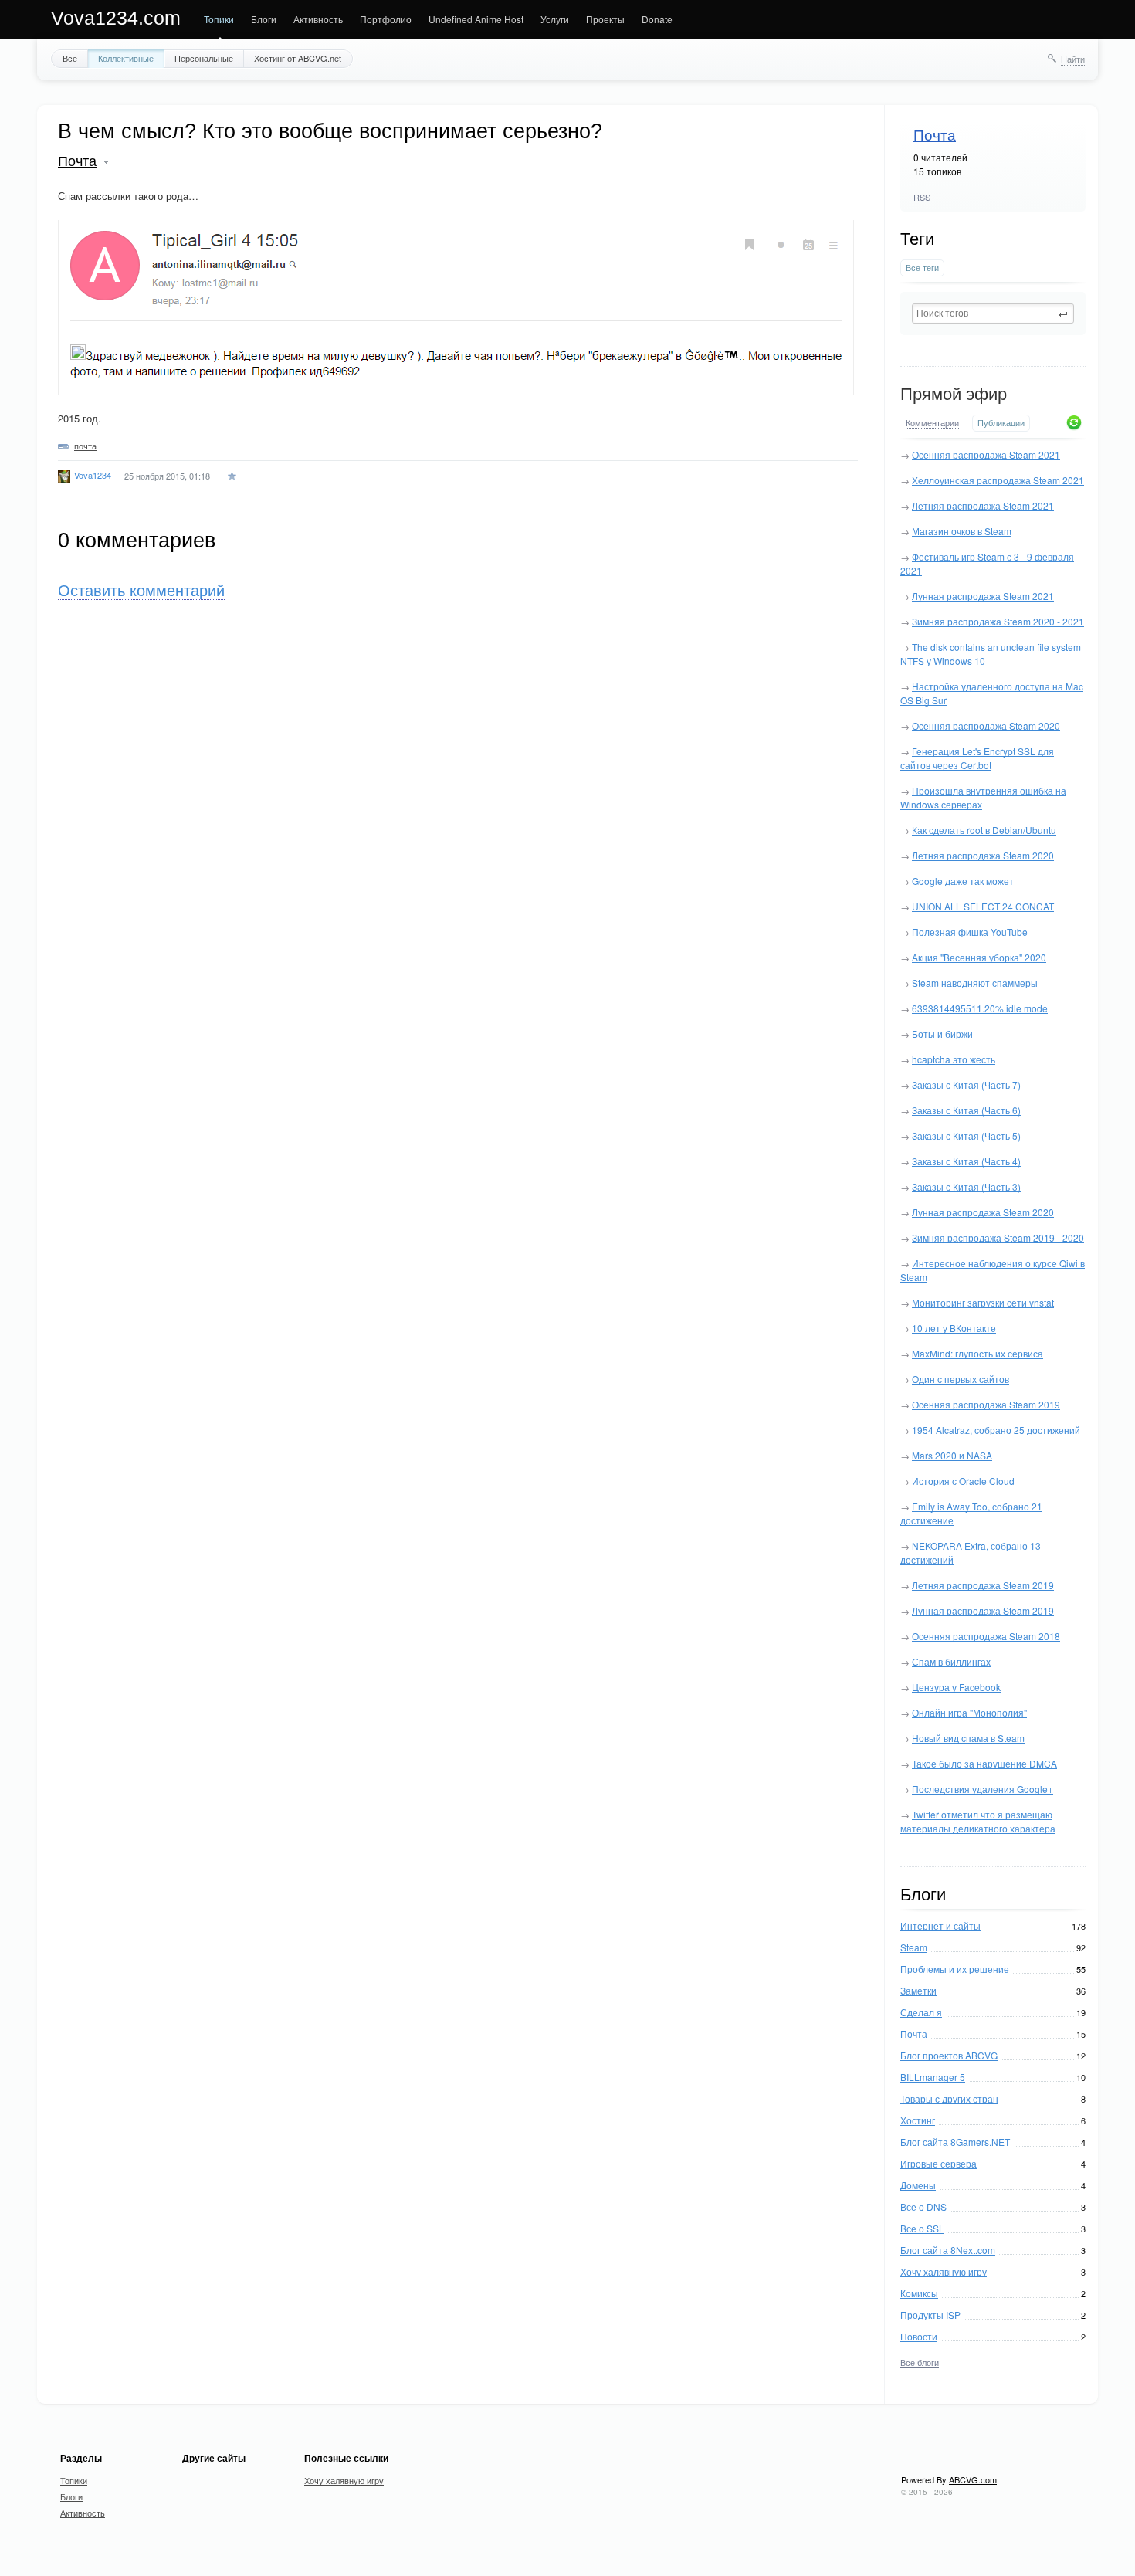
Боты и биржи (942, 1034)
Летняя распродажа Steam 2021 (983, 505)
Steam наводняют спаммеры (975, 983)
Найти (1073, 59)
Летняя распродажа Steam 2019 (983, 1585)
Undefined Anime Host (476, 19)
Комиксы (919, 2293)
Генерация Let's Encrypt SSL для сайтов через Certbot (977, 758)
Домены (918, 2185)
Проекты (605, 19)
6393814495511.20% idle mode (980, 1008)
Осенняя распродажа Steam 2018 (986, 1636)
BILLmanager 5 (933, 2077)
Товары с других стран (949, 2098)
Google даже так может (963, 881)
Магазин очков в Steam (962, 531)
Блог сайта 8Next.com (948, 2250)
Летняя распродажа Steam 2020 (983, 855)
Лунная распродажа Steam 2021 (983, 596)
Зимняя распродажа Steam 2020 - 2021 (998, 621)
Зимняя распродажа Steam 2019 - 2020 (998, 1237)
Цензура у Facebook (956, 1687)
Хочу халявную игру (944, 2271)
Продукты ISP (930, 2315)
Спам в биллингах (951, 1661)
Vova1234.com (116, 18)
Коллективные (126, 58)
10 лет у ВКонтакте (954, 1328)
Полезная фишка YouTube (970, 932)
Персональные (204, 58)
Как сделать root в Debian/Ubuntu (984, 830)
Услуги (555, 19)
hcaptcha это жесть (954, 1059)
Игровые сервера (938, 2163)
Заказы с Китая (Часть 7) (966, 1085)
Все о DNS (923, 2207)
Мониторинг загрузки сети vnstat (983, 1302)
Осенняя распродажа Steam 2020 (986, 725)
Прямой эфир (954, 394)
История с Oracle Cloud (963, 1481)
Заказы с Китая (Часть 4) (966, 1161)
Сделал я (921, 2012)
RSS (922, 197)
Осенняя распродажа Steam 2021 (986, 454)
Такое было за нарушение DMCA (984, 1763)
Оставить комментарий (141, 591)
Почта (935, 136)
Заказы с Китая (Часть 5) (966, 1135)
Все (70, 58)
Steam (914, 1947)
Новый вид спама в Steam (968, 1738)
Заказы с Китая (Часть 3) (966, 1186)
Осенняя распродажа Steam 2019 (986, 1404)
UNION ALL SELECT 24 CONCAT (983, 906)
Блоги (264, 19)
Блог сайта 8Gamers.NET (955, 2142)
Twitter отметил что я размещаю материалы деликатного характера (978, 1821)
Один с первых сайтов (961, 1379)
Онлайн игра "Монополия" (969, 1712)
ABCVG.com (973, 2479)
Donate (657, 19)
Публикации (1001, 423)
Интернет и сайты (940, 1925)
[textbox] (993, 314)
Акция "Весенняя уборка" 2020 (979, 957)
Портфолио (386, 19)
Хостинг (918, 2120)
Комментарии (932, 423)
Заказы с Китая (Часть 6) (966, 1110)
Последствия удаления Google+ (983, 1789)
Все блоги (920, 2362)
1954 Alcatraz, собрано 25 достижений (996, 1430)
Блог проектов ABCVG (949, 2055)
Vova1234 (93, 475)
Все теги (922, 268)
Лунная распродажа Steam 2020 (983, 1212)
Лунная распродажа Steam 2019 (983, 1610)
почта (85, 446)
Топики (219, 19)
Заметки (918, 1990)
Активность (318, 19)
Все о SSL (922, 2228)
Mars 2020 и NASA (952, 1455)
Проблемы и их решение (955, 1969)
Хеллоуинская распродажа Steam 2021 (998, 480)
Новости (919, 2336)
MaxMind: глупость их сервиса (977, 1353)
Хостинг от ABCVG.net (298, 58)
